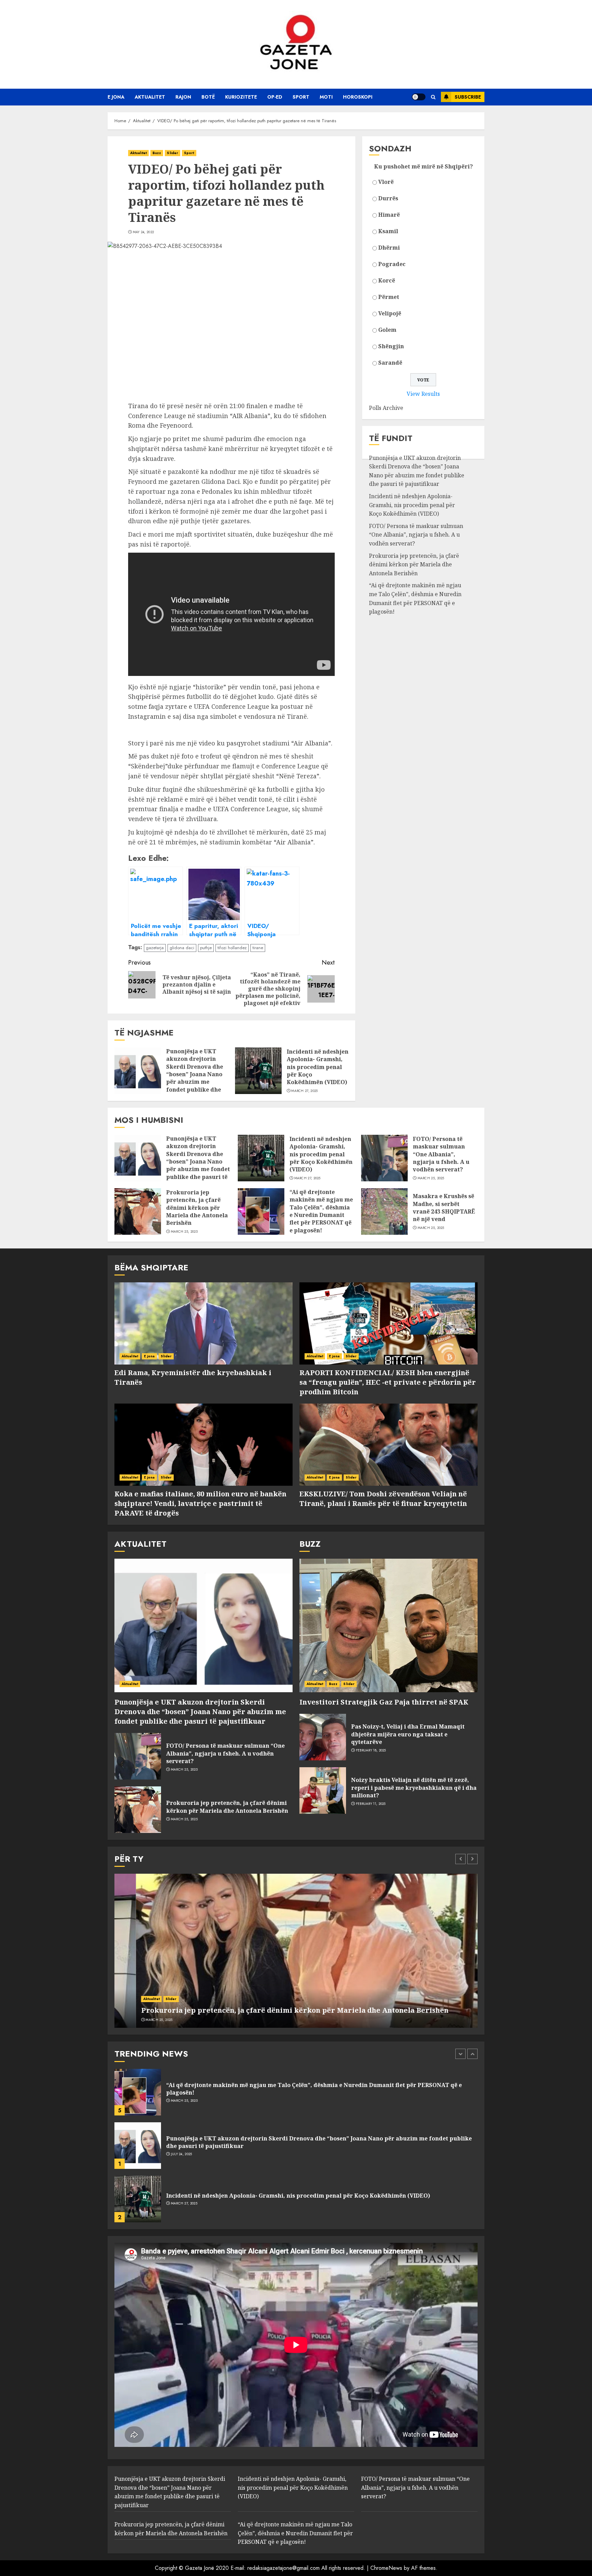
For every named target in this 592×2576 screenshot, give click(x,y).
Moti (326, 97)
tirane (258, 948)
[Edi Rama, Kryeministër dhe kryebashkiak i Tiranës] (203, 1323)
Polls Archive (386, 408)
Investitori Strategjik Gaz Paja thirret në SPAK (384, 1702)
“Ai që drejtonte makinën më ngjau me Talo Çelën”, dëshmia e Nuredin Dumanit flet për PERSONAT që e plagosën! (415, 598)
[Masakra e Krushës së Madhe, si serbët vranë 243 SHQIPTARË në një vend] (384, 1211)
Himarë (389, 215)
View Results (423, 394)
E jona (116, 97)
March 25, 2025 (431, 1178)
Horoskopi (358, 97)
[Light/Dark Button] (419, 97)
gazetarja (155, 948)
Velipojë (390, 313)
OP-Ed (275, 97)
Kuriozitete (241, 97)
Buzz (157, 153)
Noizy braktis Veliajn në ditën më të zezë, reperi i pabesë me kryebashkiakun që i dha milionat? (414, 1788)
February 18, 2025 (371, 1750)
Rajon (183, 97)
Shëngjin (391, 346)
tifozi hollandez (232, 948)
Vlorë (386, 182)
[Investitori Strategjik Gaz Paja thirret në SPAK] (388, 1625)
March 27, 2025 (304, 1091)
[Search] (433, 97)
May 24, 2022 (144, 232)
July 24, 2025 (182, 2101)
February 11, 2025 (371, 1804)
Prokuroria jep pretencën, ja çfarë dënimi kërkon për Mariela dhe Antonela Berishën (414, 564)
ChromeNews (386, 2568)
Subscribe (468, 97)
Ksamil (388, 231)
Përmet (389, 297)
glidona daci (182, 948)
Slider (172, 153)
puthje (206, 948)
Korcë (387, 280)
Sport (301, 97)
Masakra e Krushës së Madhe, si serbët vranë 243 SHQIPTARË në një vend (444, 1208)
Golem (387, 330)
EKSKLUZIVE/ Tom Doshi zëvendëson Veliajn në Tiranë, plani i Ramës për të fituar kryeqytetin (383, 1499)
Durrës (388, 198)
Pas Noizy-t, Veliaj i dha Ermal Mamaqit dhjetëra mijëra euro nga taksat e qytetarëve (408, 1734)
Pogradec (392, 264)
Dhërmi (389, 248)
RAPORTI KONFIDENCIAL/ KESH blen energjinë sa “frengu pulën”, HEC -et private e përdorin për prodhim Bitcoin (388, 1382)
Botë (208, 97)
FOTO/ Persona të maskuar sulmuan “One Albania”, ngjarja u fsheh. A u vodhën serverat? (416, 535)
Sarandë (390, 363)
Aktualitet (150, 97)
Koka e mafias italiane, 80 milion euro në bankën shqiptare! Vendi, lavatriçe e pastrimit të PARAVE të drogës (200, 1503)
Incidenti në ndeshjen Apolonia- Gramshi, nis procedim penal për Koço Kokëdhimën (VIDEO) (318, 1067)
